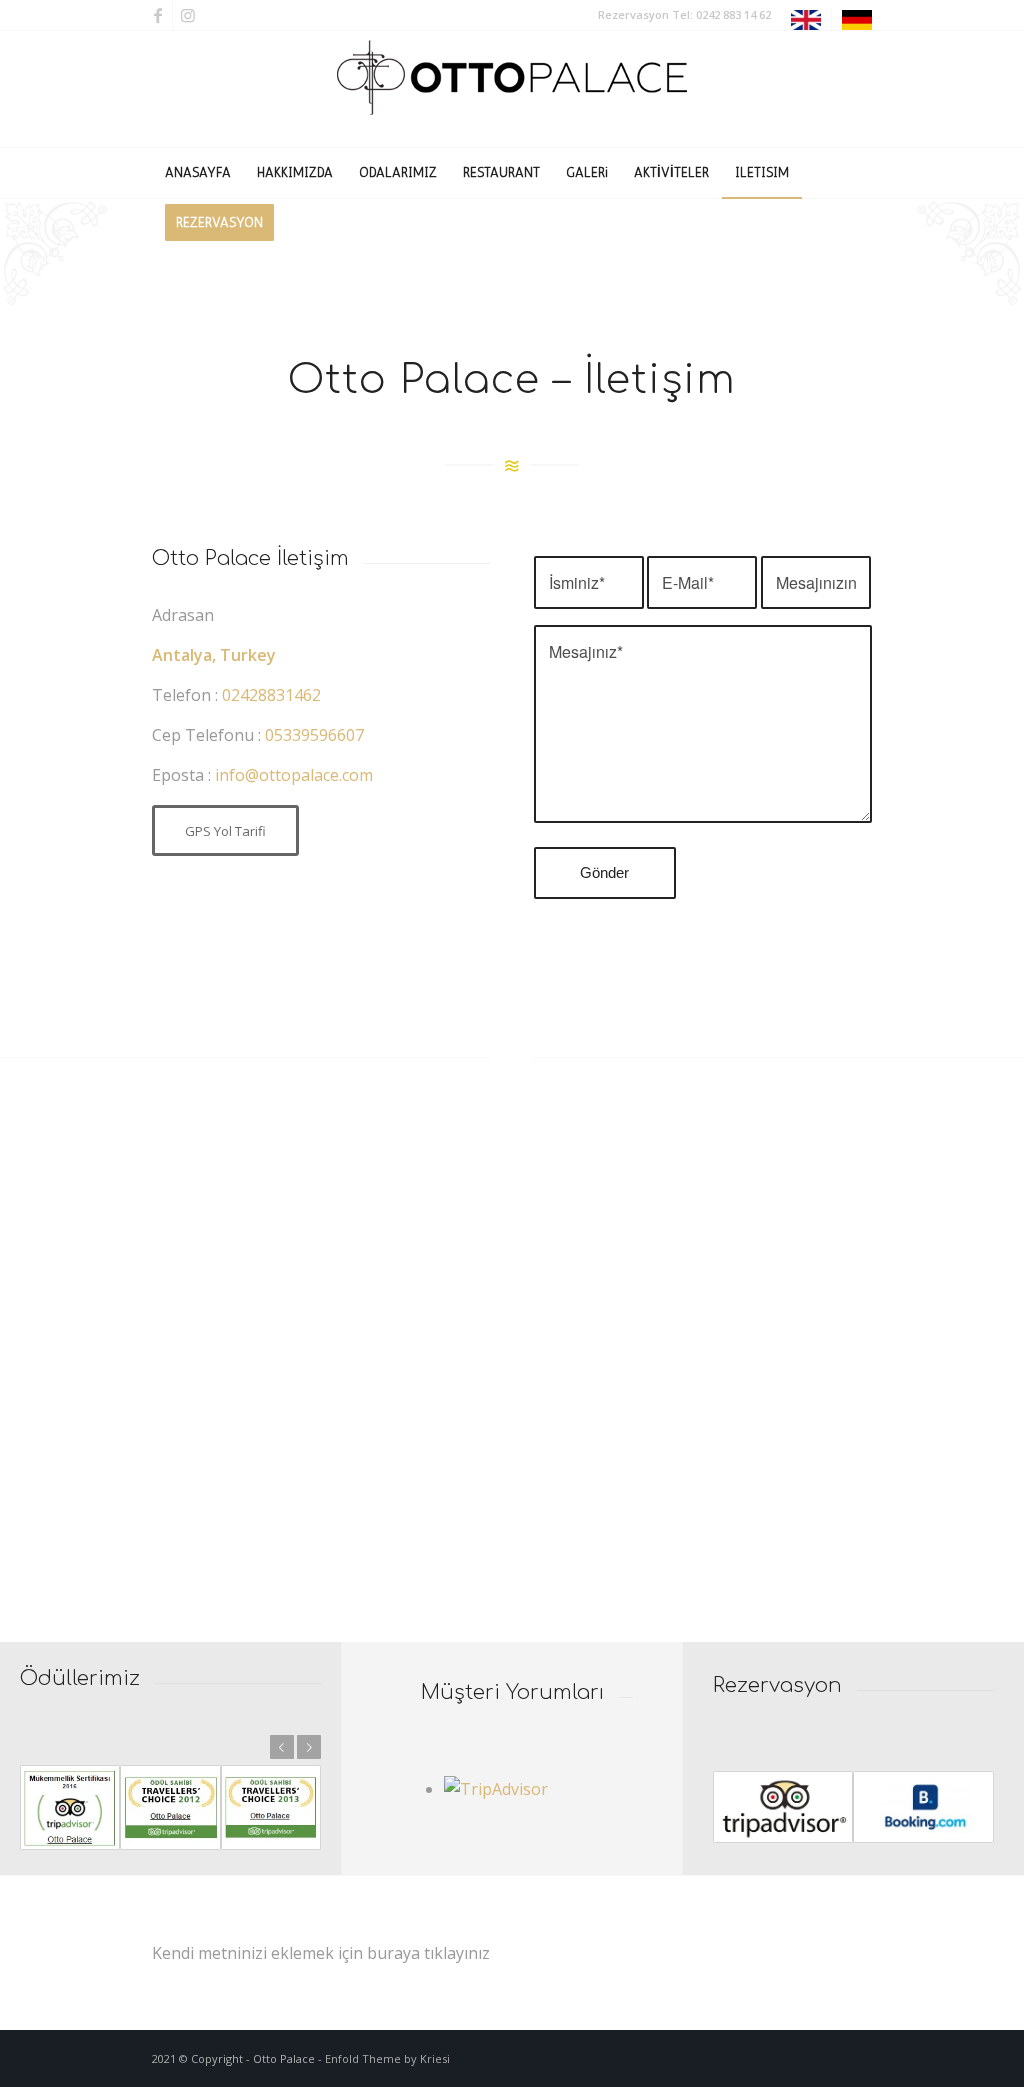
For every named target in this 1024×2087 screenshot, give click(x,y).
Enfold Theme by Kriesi (387, 2058)
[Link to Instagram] (188, 15)
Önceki (282, 1747)
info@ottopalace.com (294, 775)
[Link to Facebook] (157, 15)
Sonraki (309, 1747)
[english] (806, 25)
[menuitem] (806, 20)
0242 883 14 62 (733, 14)
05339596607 (314, 735)
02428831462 (271, 695)
